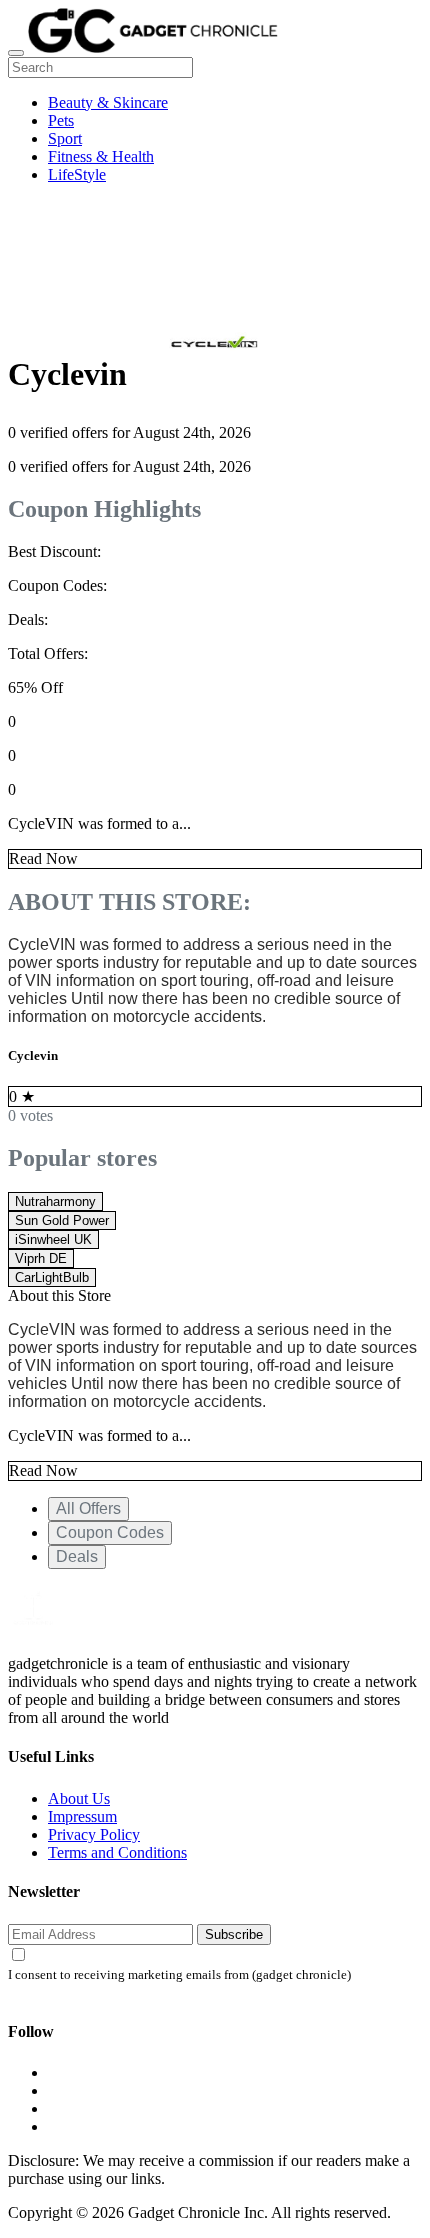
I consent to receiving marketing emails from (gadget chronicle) (179, 1975)
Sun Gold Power (62, 1220)
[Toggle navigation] (16, 53)
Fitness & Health (101, 156)
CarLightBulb (52, 1277)
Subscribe (234, 1934)
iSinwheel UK (53, 1239)
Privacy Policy (94, 1834)
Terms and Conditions (117, 1852)
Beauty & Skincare (108, 102)
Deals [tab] (77, 1556)
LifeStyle (77, 174)
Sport (65, 138)
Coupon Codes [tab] (110, 1532)
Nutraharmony (55, 1201)
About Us (79, 1798)
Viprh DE (41, 1258)
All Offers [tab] (88, 1508)
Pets (61, 120)
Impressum (82, 1816)
